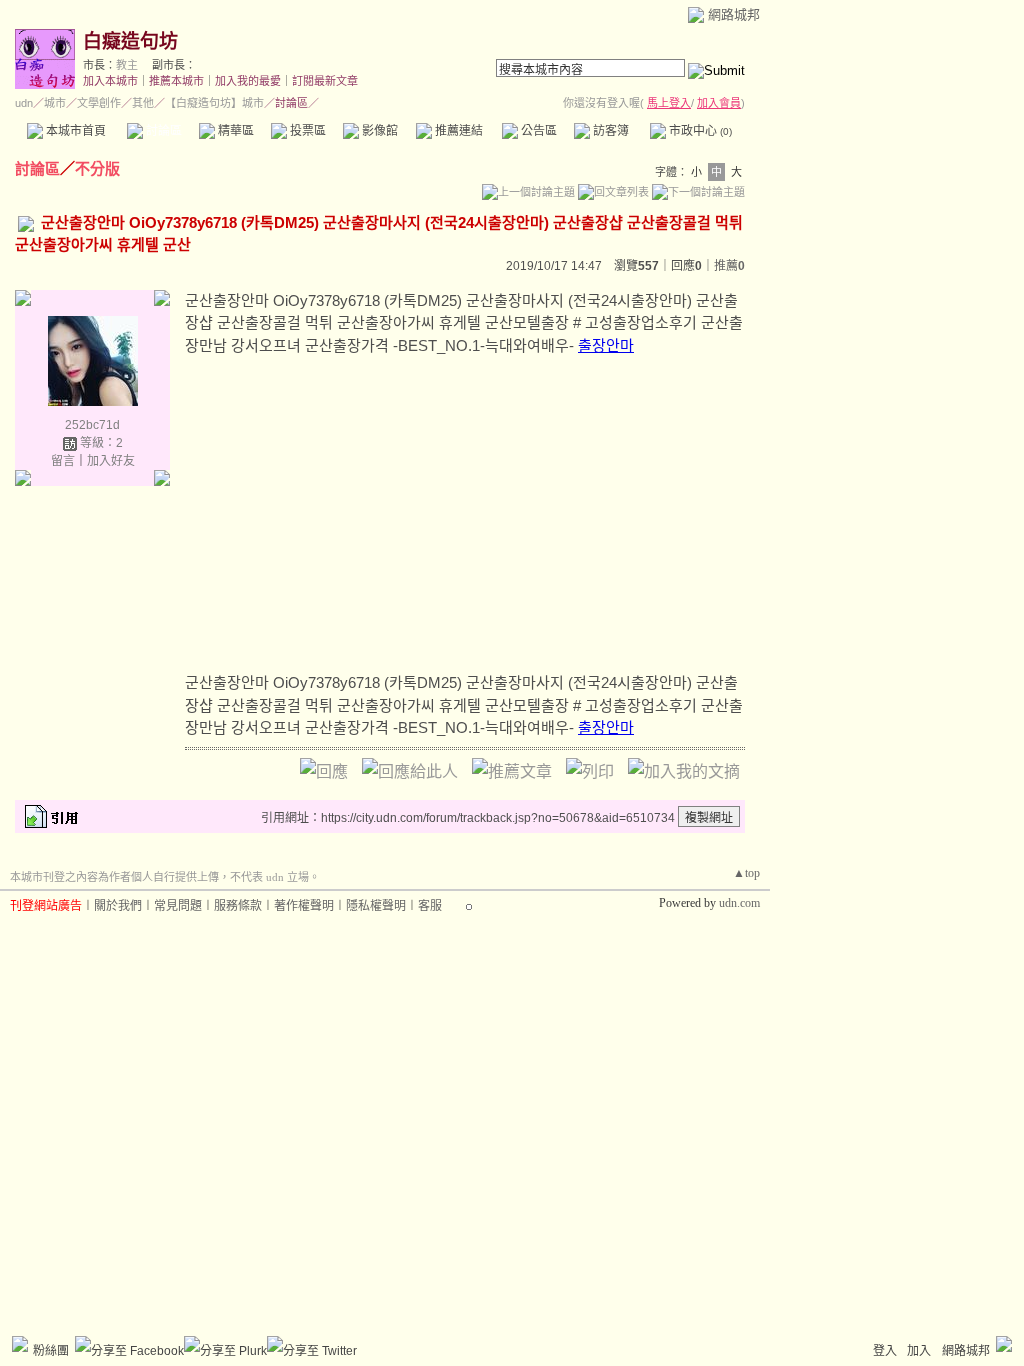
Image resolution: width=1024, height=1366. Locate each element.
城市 (55, 103)
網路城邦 (734, 14)
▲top (746, 873)
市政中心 (699, 131)
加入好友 (111, 461)
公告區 (537, 131)
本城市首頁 (74, 131)
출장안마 (606, 345)
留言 (63, 461)
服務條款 (238, 906)
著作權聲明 (304, 906)
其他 (143, 103)
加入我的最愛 (248, 81)
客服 (430, 906)
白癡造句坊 (130, 41)
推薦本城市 (176, 81)
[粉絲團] (20, 1344)
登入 (885, 1351)
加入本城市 (110, 81)
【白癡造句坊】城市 (214, 103)
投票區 (306, 131)
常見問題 (178, 906)
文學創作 (99, 103)
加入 (919, 1351)
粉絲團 (51, 1351)
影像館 (378, 131)
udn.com (739, 903)
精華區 (234, 131)
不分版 (97, 168)
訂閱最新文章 (325, 81)
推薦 (729, 266)
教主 (127, 65)
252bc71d (92, 425)
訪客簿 (609, 131)
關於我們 (118, 906)
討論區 (162, 131)
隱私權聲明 (376, 906)
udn (24, 103)
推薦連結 (457, 131)
